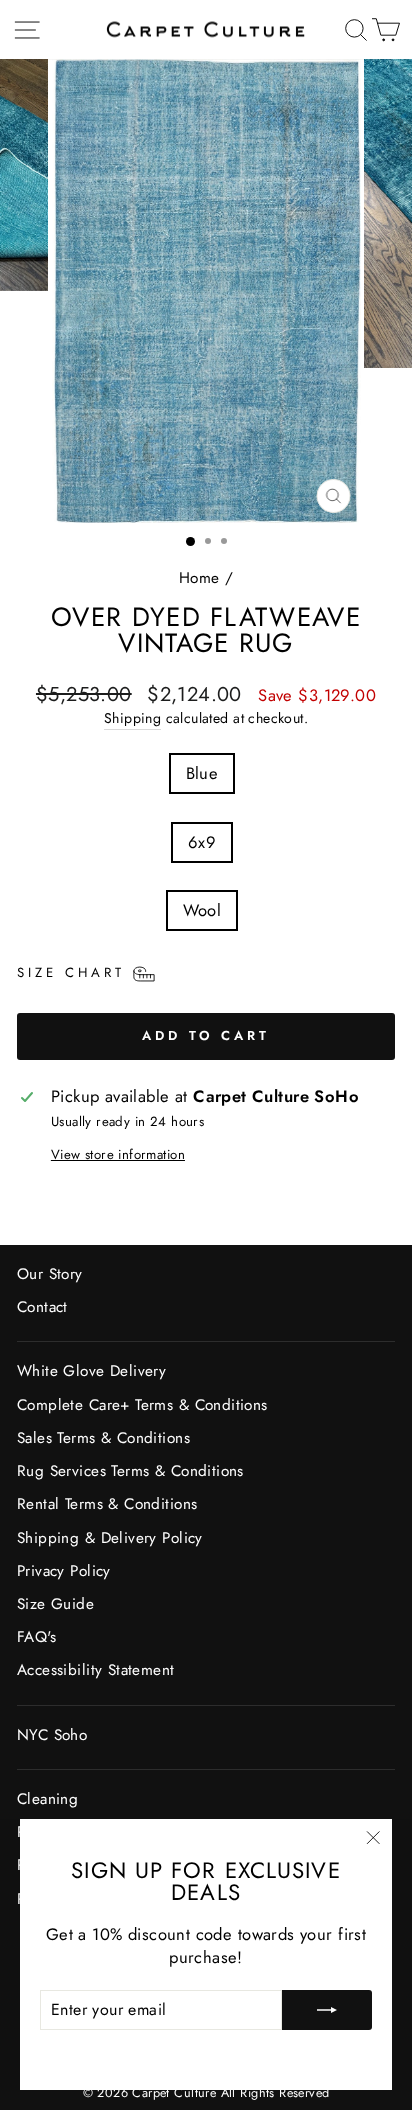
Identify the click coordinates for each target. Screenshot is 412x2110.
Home (199, 578)
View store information (118, 1155)
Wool (202, 910)
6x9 (202, 842)
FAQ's (36, 1637)
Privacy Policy (64, 1571)
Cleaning (47, 1799)
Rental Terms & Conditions (107, 1504)
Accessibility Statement (96, 1670)
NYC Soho (52, 1735)
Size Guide (55, 1604)
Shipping (132, 718)
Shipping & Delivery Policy (110, 1538)
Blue (202, 773)
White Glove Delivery (91, 1371)
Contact (42, 1307)
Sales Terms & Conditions (103, 1438)
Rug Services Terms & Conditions (130, 1471)
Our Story (50, 1274)
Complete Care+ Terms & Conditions (142, 1405)
